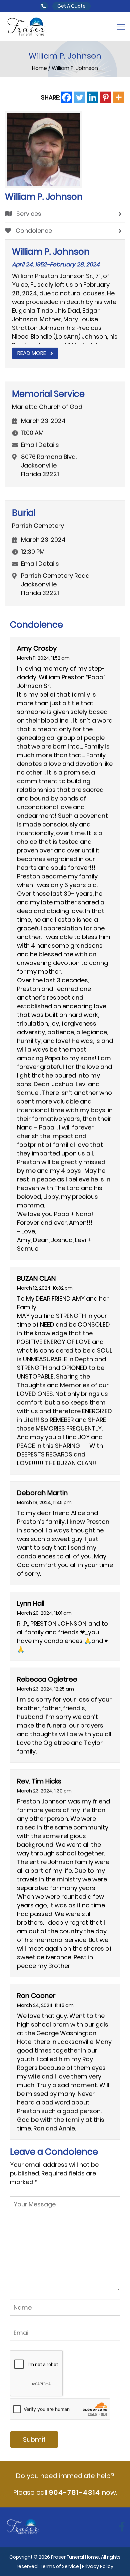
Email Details (40, 445)
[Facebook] (66, 97)
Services (28, 214)
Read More (32, 353)
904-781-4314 (75, 2492)
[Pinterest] (105, 97)
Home (40, 68)
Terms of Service (59, 2566)
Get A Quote (71, 6)
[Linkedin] (92, 97)
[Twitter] (79, 97)
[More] (118, 97)
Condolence (33, 231)
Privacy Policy (98, 2566)
